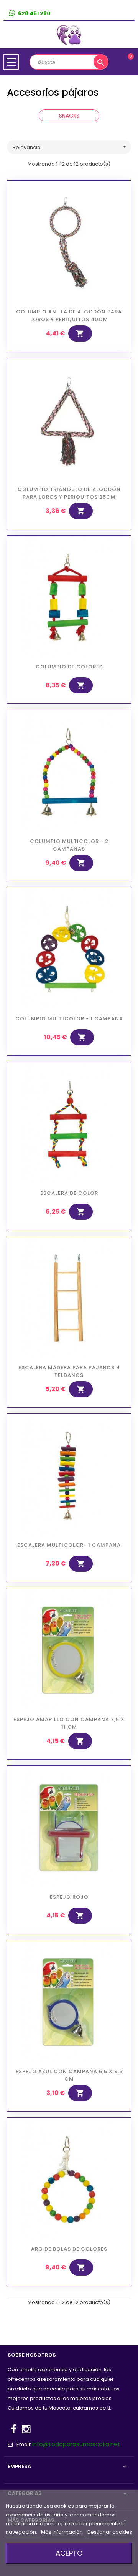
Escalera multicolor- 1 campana (69, 1545)
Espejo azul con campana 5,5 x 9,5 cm (69, 2075)
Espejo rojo (69, 1897)
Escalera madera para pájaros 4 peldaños (69, 1371)
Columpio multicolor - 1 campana (69, 1019)
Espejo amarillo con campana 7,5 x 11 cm (69, 1723)
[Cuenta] (129, 14)
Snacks (69, 116)
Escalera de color (69, 1193)
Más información (62, 2532)
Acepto (69, 2553)
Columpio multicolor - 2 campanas (69, 845)
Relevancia (70, 147)
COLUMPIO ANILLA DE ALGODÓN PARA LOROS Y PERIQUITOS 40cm (69, 316)
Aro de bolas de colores (69, 2249)
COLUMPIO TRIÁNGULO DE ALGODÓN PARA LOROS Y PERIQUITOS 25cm (69, 493)
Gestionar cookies (109, 2532)
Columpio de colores (69, 667)
